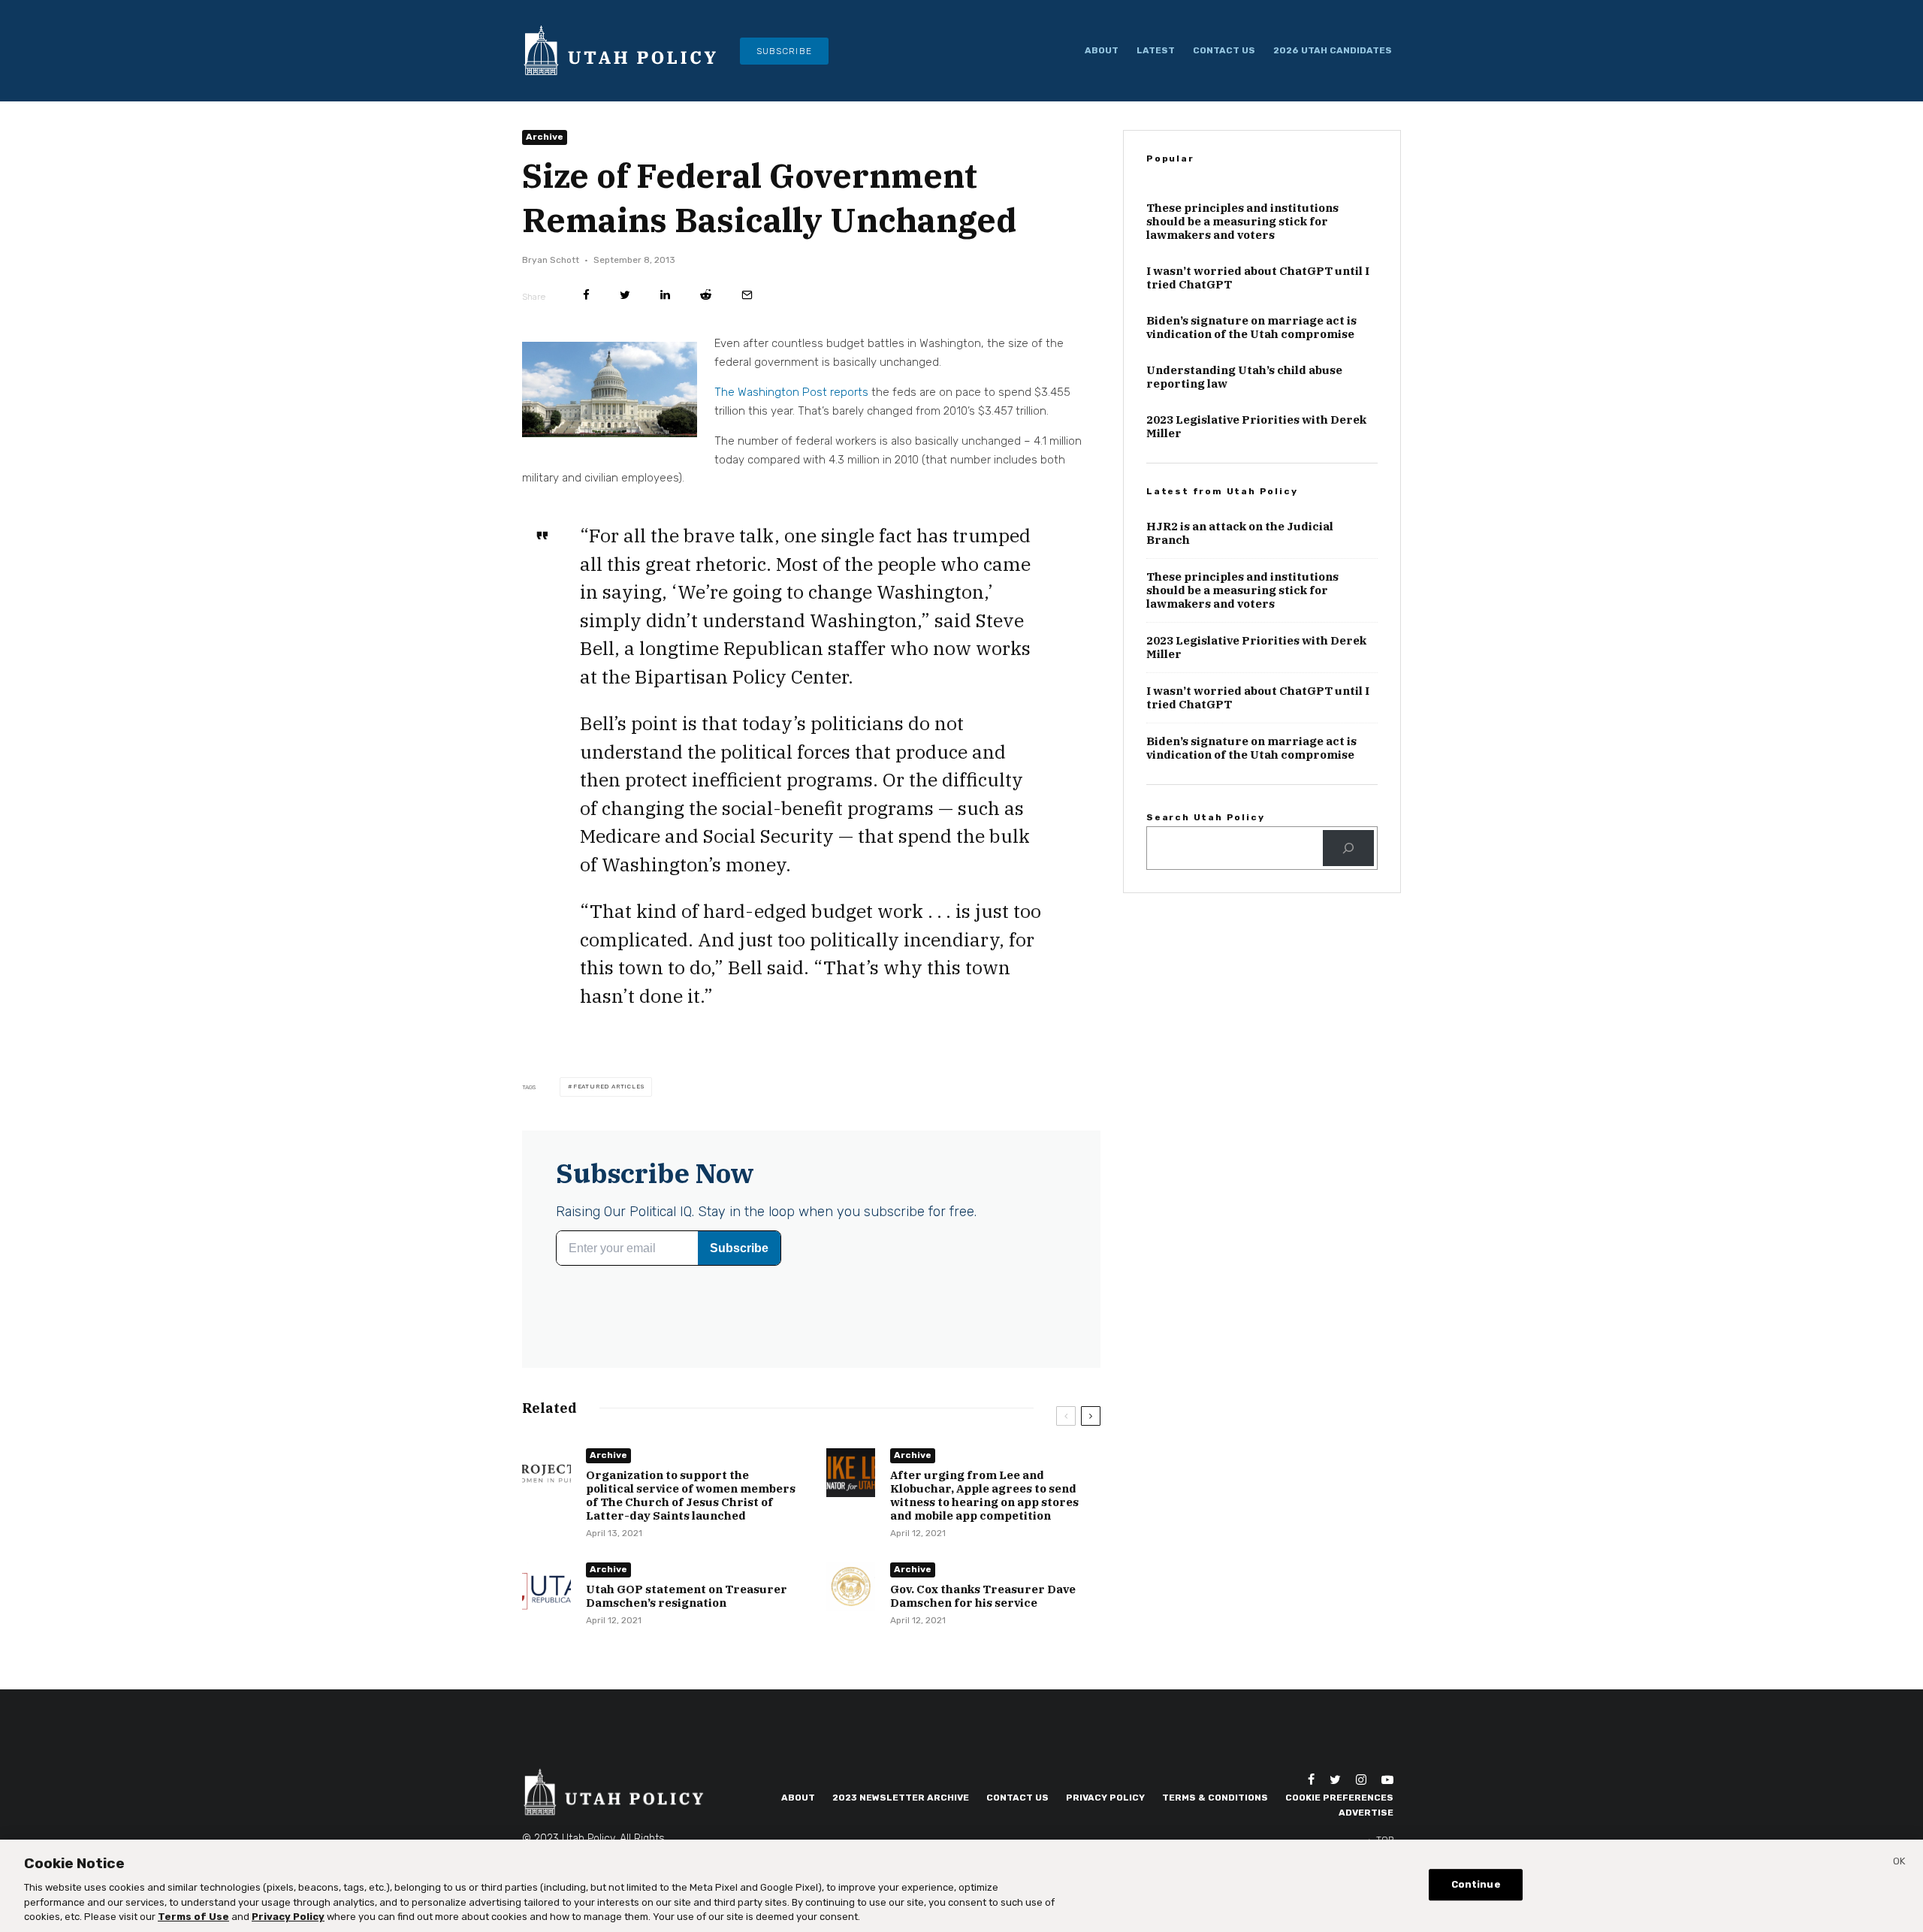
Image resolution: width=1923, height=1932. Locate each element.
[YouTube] (1387, 1780)
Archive (545, 137)
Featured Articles (609, 1087)
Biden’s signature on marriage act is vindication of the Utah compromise (1251, 328)
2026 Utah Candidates (1333, 50)
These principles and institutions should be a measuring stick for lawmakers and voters (1242, 222)
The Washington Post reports (791, 392)
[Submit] (706, 295)
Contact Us (1224, 50)
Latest (1156, 50)
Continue (1476, 1884)
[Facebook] (1311, 1780)
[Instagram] (1361, 1780)
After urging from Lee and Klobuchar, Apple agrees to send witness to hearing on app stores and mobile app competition (984, 1496)
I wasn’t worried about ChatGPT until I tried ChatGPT (1258, 278)
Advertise (1366, 1813)
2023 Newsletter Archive (901, 1798)
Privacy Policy (1105, 1798)
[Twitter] (1335, 1780)
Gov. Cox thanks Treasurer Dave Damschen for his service (983, 1596)
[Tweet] (625, 295)
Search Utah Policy (1205, 817)
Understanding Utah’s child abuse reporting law (1244, 377)
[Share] (586, 295)
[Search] (1348, 848)
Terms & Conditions (1215, 1798)
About (1102, 50)
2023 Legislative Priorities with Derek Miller (1256, 427)
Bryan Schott (551, 260)
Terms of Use (193, 1917)
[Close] (1899, 1864)
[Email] (747, 295)
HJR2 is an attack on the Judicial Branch (1240, 533)
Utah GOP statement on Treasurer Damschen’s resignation (687, 1596)
